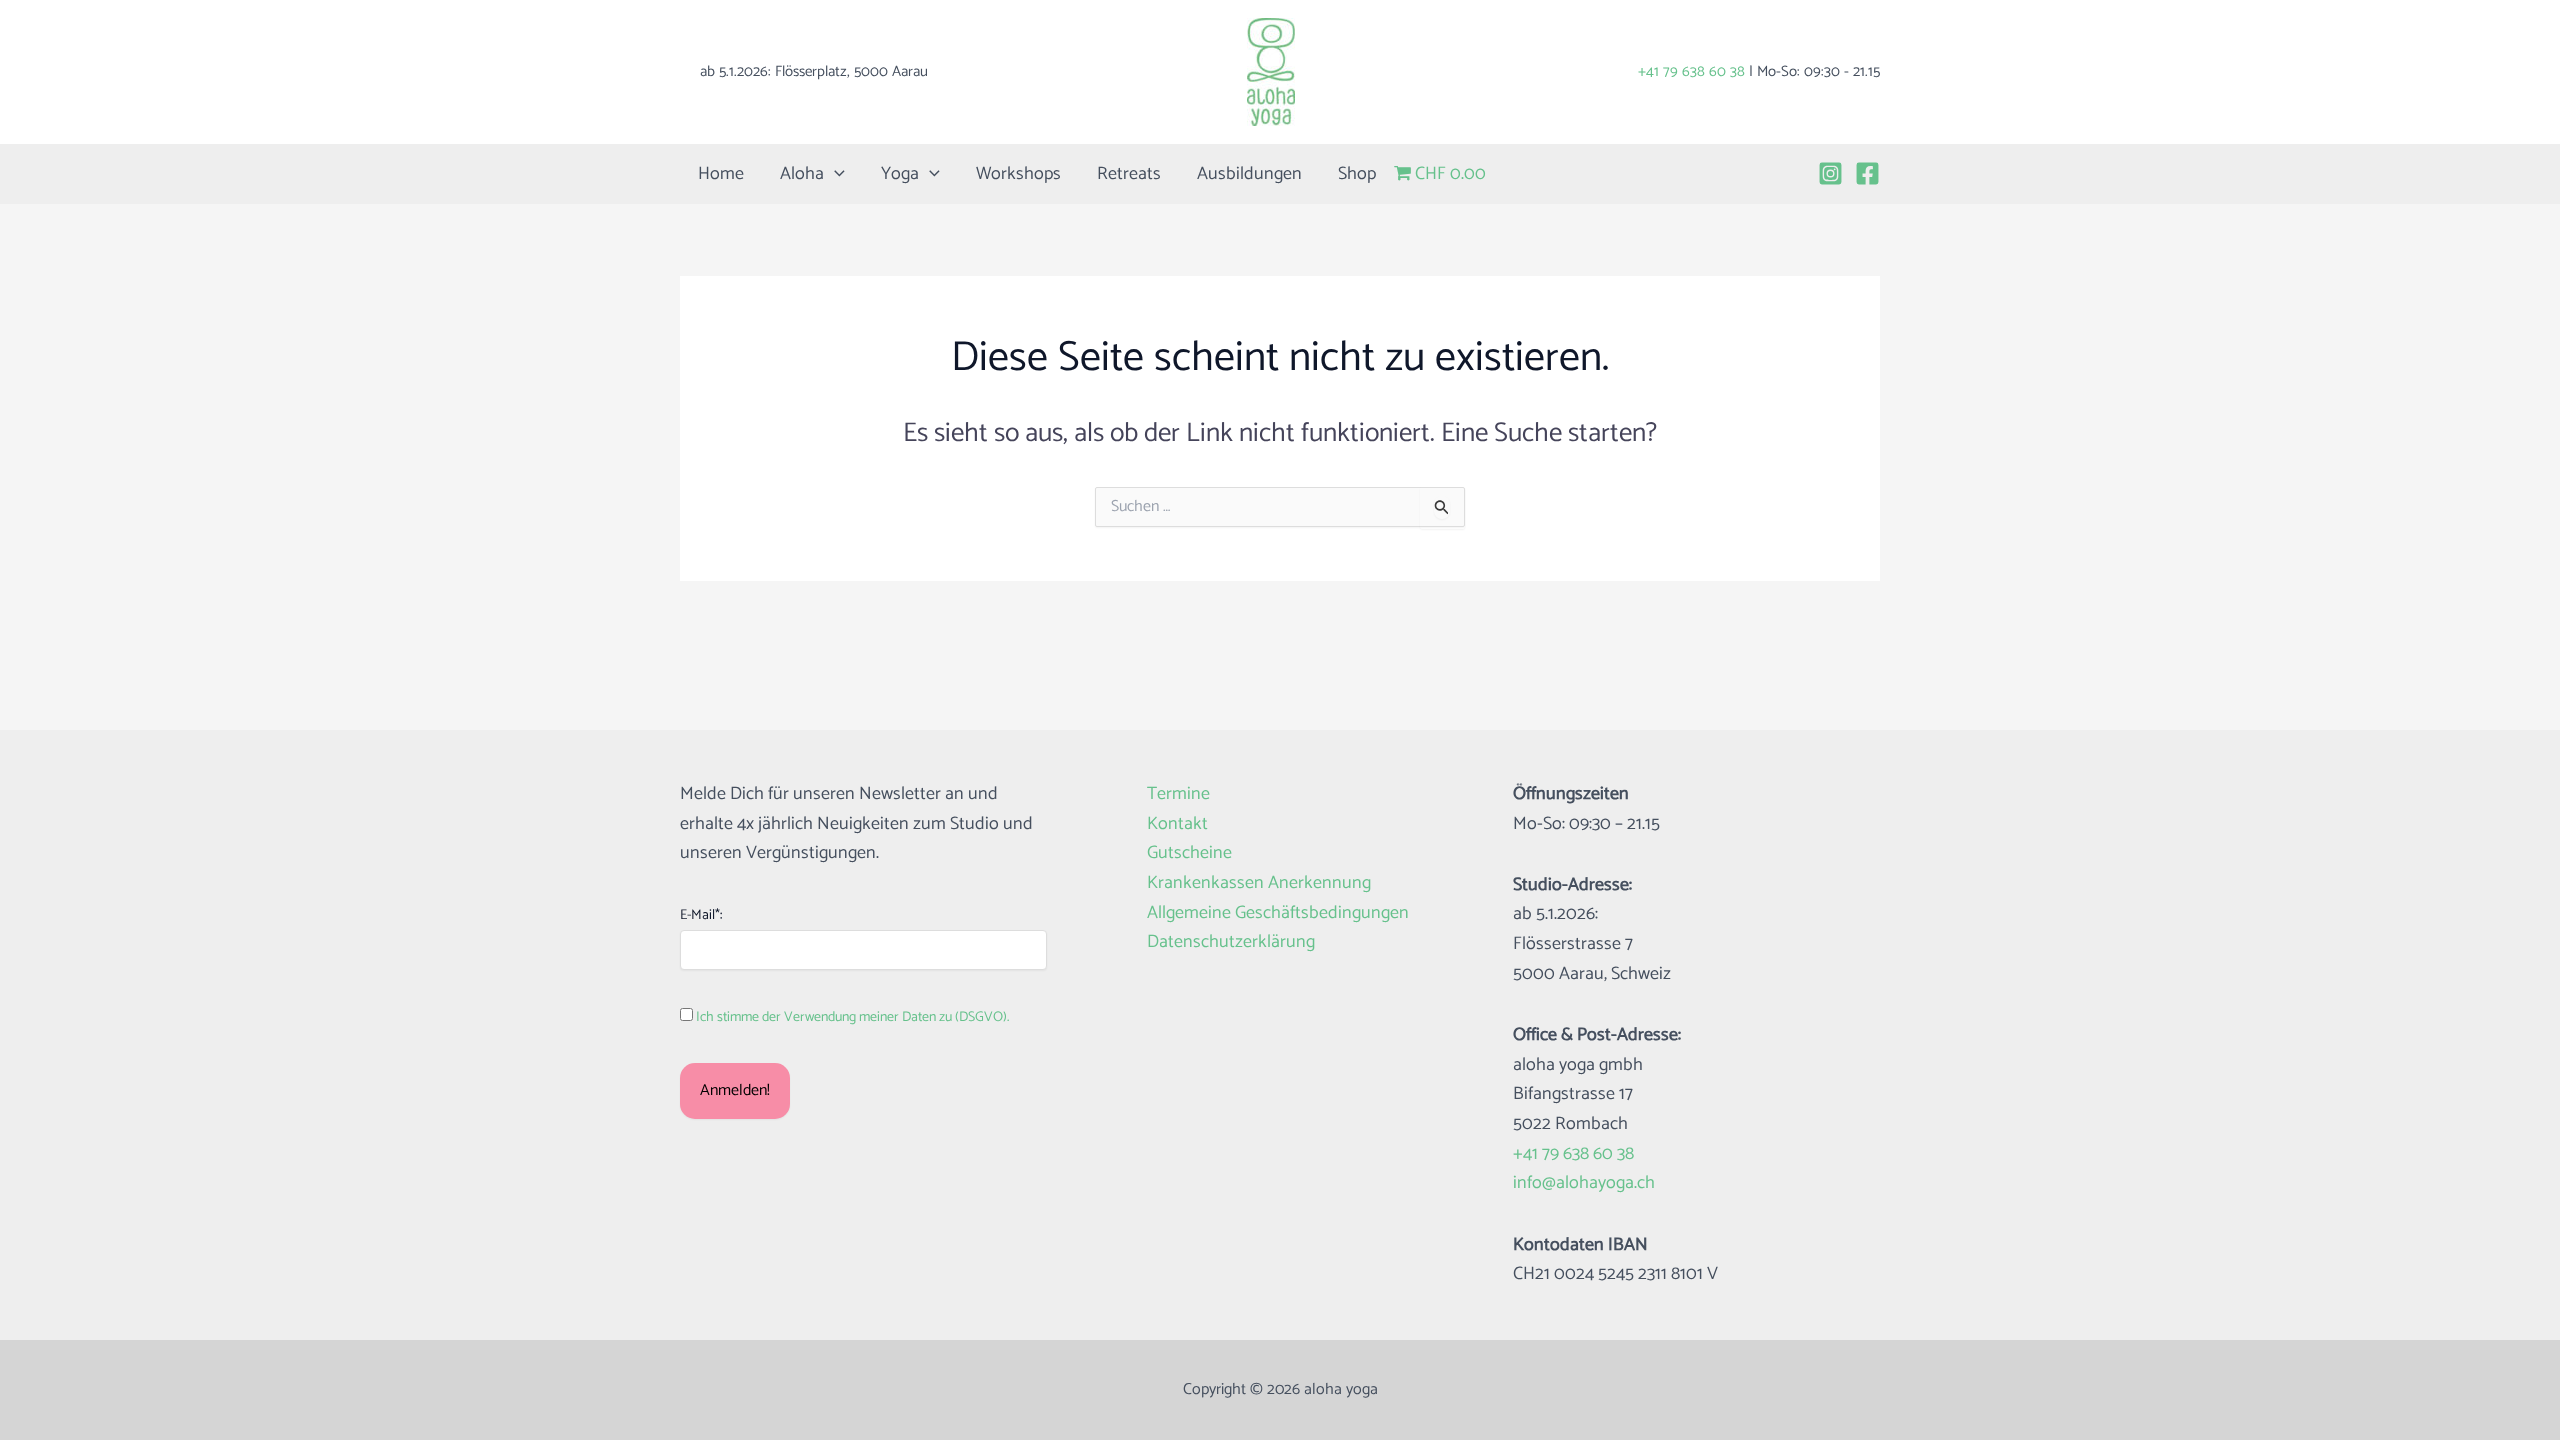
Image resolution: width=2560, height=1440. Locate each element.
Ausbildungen (1249, 174)
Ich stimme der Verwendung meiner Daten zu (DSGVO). (852, 1017)
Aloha (802, 174)
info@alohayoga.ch (1584, 1183)
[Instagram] (1830, 173)
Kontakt (1177, 824)
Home (721, 174)
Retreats (1129, 174)
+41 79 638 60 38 (1691, 71)
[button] (834, 174)
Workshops (1018, 174)
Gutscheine (1189, 853)
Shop (1357, 174)
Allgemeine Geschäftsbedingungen (1278, 913)
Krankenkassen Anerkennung (1259, 883)
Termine (1178, 794)
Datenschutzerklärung (1231, 942)
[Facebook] (1867, 173)
